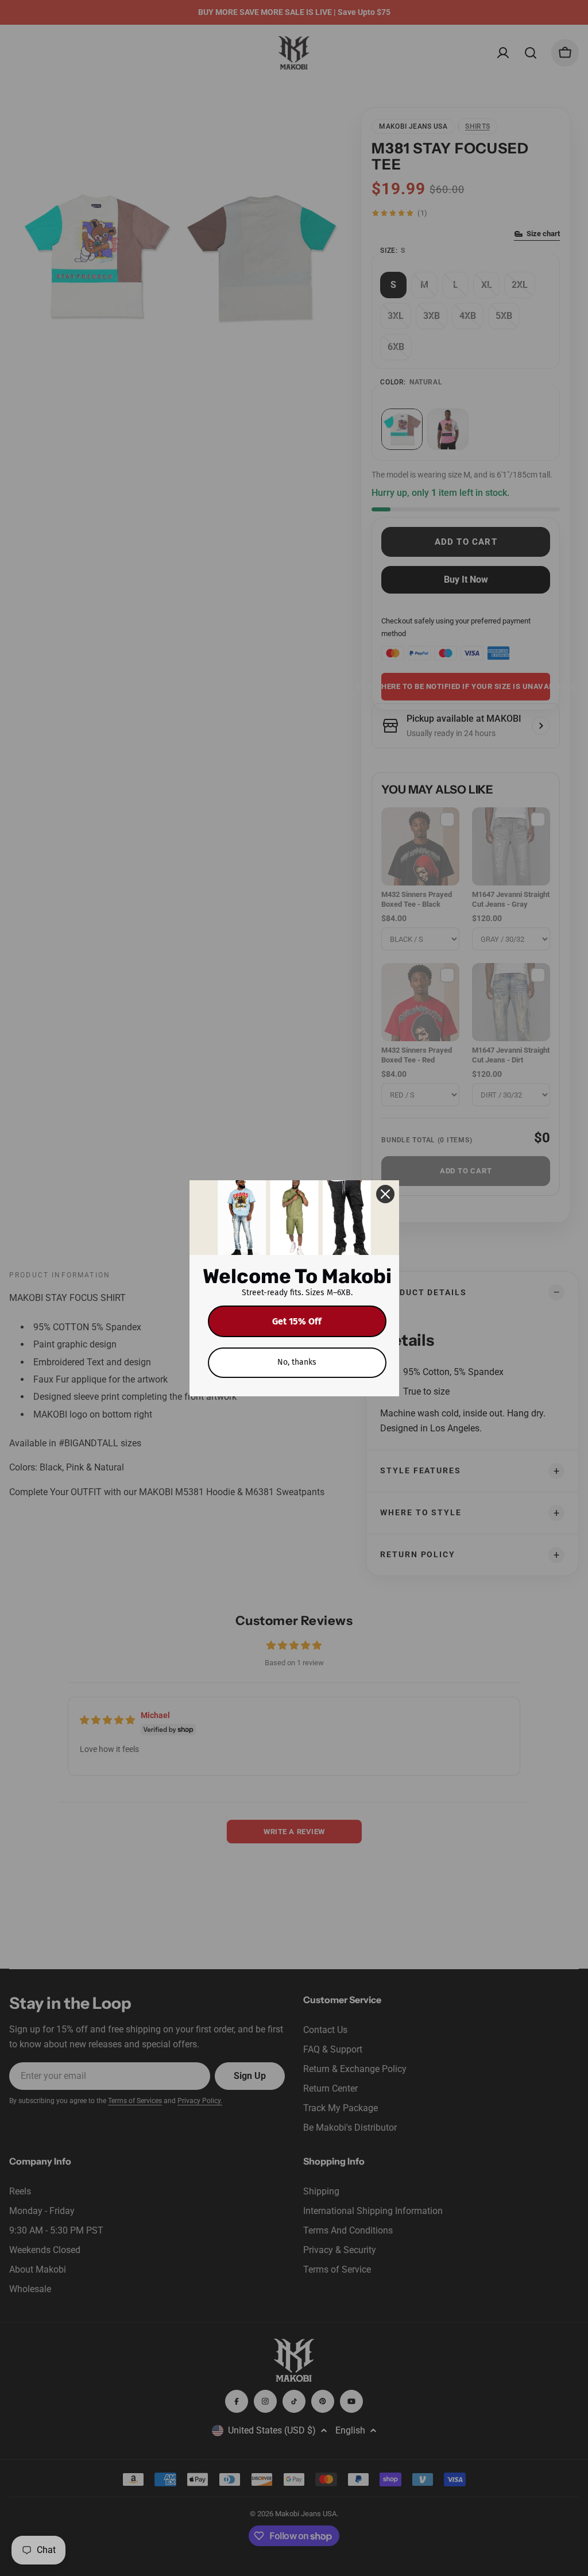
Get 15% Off (297, 1321)
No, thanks (297, 1362)
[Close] (385, 1194)
